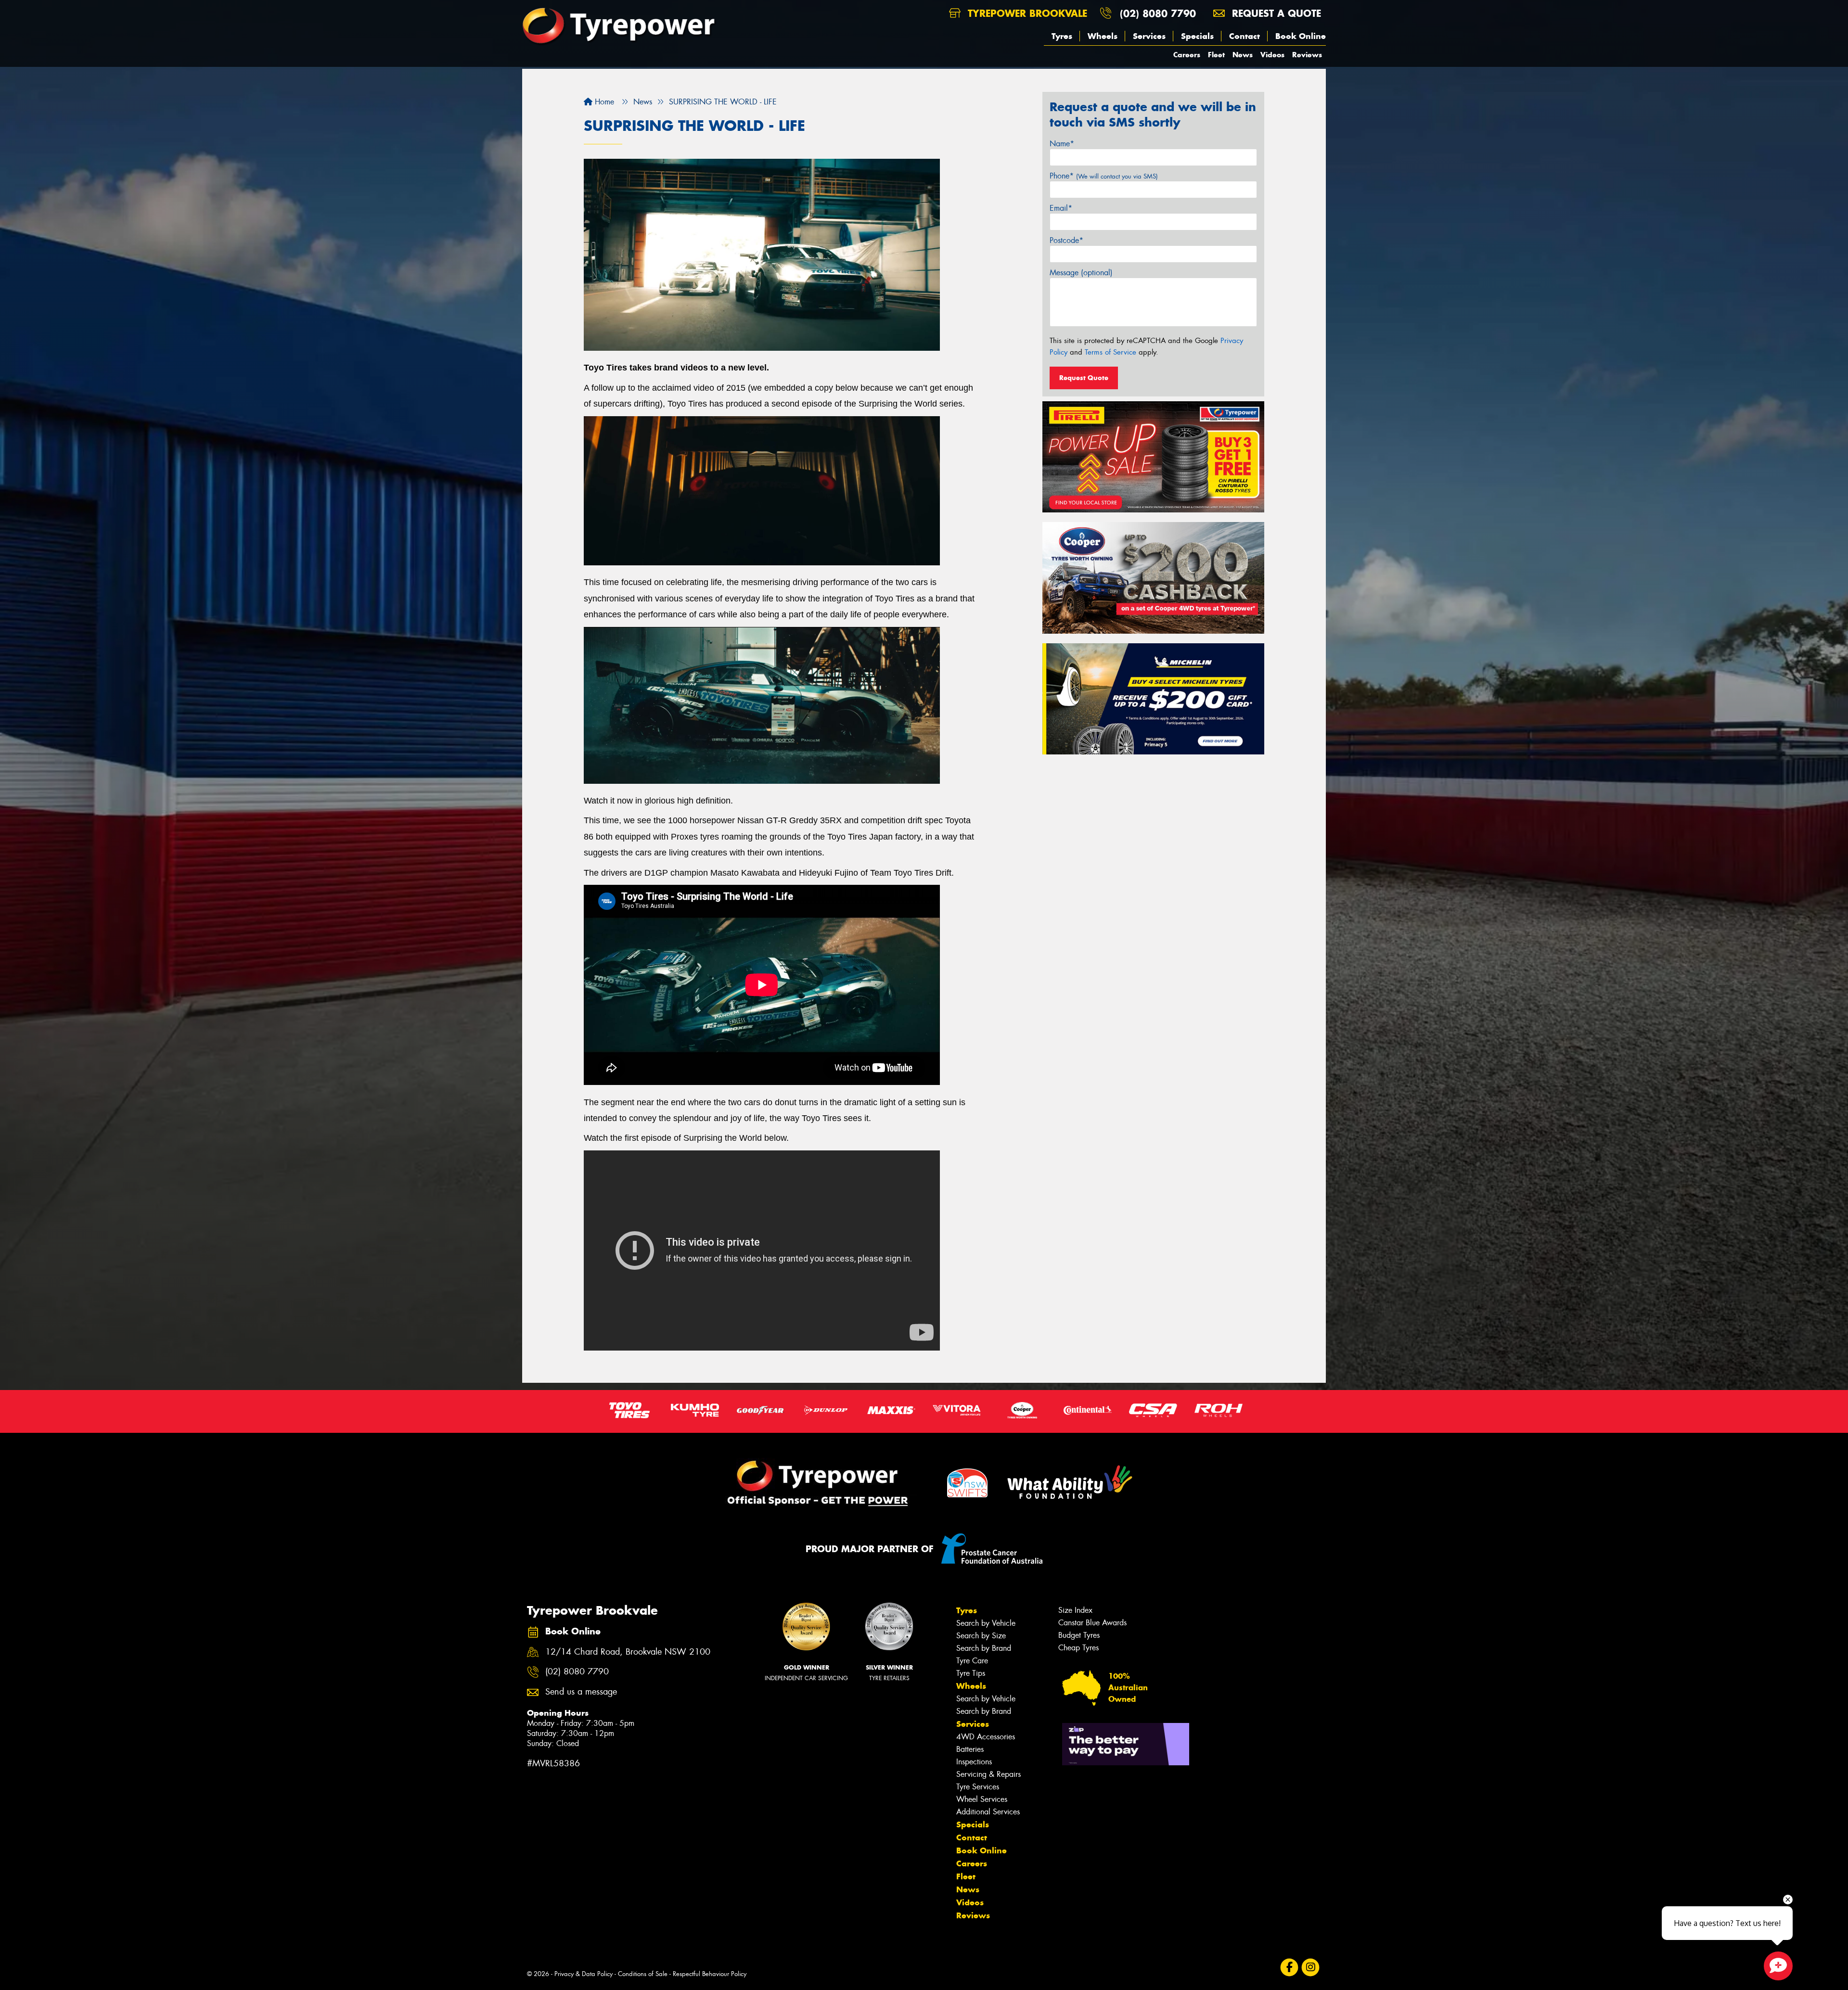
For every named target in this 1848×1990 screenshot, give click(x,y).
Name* (1062, 144)
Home (603, 102)
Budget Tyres (1079, 1635)
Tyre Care (972, 1661)
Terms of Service (1110, 352)
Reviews (1307, 55)
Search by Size (981, 1636)
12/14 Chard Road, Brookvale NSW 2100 (628, 1652)
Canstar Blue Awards (1092, 1623)
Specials (1197, 36)
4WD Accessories (986, 1737)
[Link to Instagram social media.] (1311, 1967)
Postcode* (1066, 240)
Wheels (1103, 36)
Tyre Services (978, 1787)
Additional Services (988, 1812)
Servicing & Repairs (988, 1774)
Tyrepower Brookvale (1026, 13)
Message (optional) (1081, 273)
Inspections (974, 1762)
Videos (1272, 55)
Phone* (1104, 176)
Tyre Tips (971, 1673)
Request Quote (1084, 378)
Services (1149, 36)
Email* (1061, 208)
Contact (1245, 36)
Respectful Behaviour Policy (710, 1974)
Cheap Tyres (1078, 1648)
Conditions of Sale (643, 1974)
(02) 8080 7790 (1158, 13)
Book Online (1301, 36)
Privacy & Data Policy (584, 1974)
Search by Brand (984, 1648)
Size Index (1075, 1610)
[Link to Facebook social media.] (1290, 1967)
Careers (1187, 55)
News (1243, 55)
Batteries (970, 1749)
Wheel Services (982, 1799)
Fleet (1216, 55)
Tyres (1062, 36)
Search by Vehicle (986, 1623)
